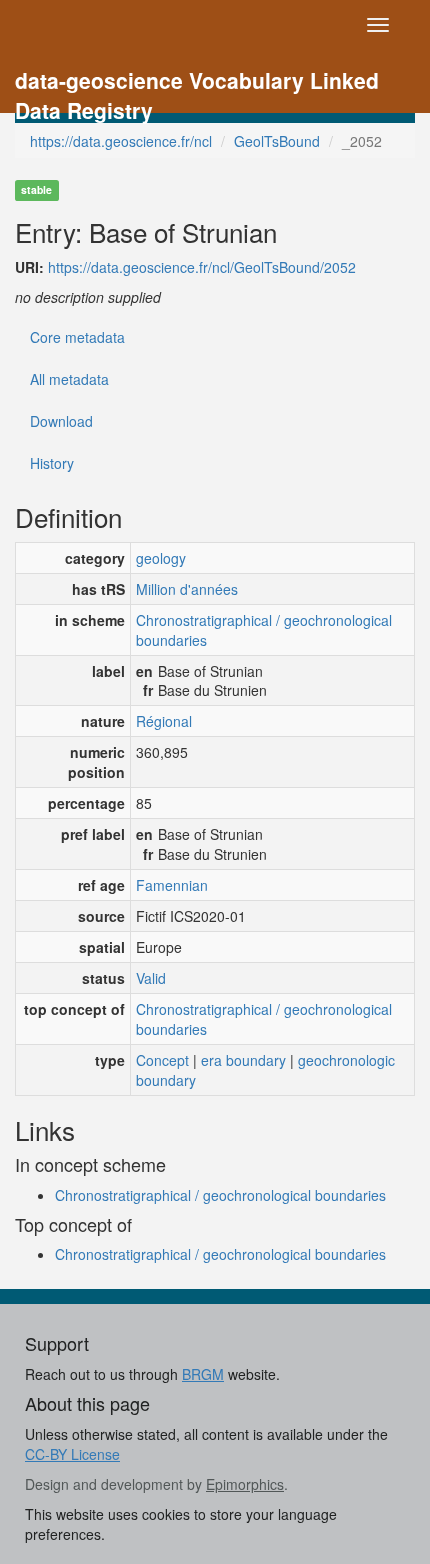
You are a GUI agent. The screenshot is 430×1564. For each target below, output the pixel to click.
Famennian (172, 885)
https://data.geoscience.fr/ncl (121, 141)
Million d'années (187, 589)
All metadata (69, 379)
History (52, 463)
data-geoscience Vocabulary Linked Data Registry (197, 82)
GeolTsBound (277, 141)
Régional (164, 721)
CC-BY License (72, 1454)
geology (161, 558)
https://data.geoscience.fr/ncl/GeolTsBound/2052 (202, 267)
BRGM (203, 1374)
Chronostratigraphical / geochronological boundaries (264, 630)
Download (61, 421)
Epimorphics (245, 1484)
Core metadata (77, 337)
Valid (151, 978)
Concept (162, 1060)
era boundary (243, 1060)
